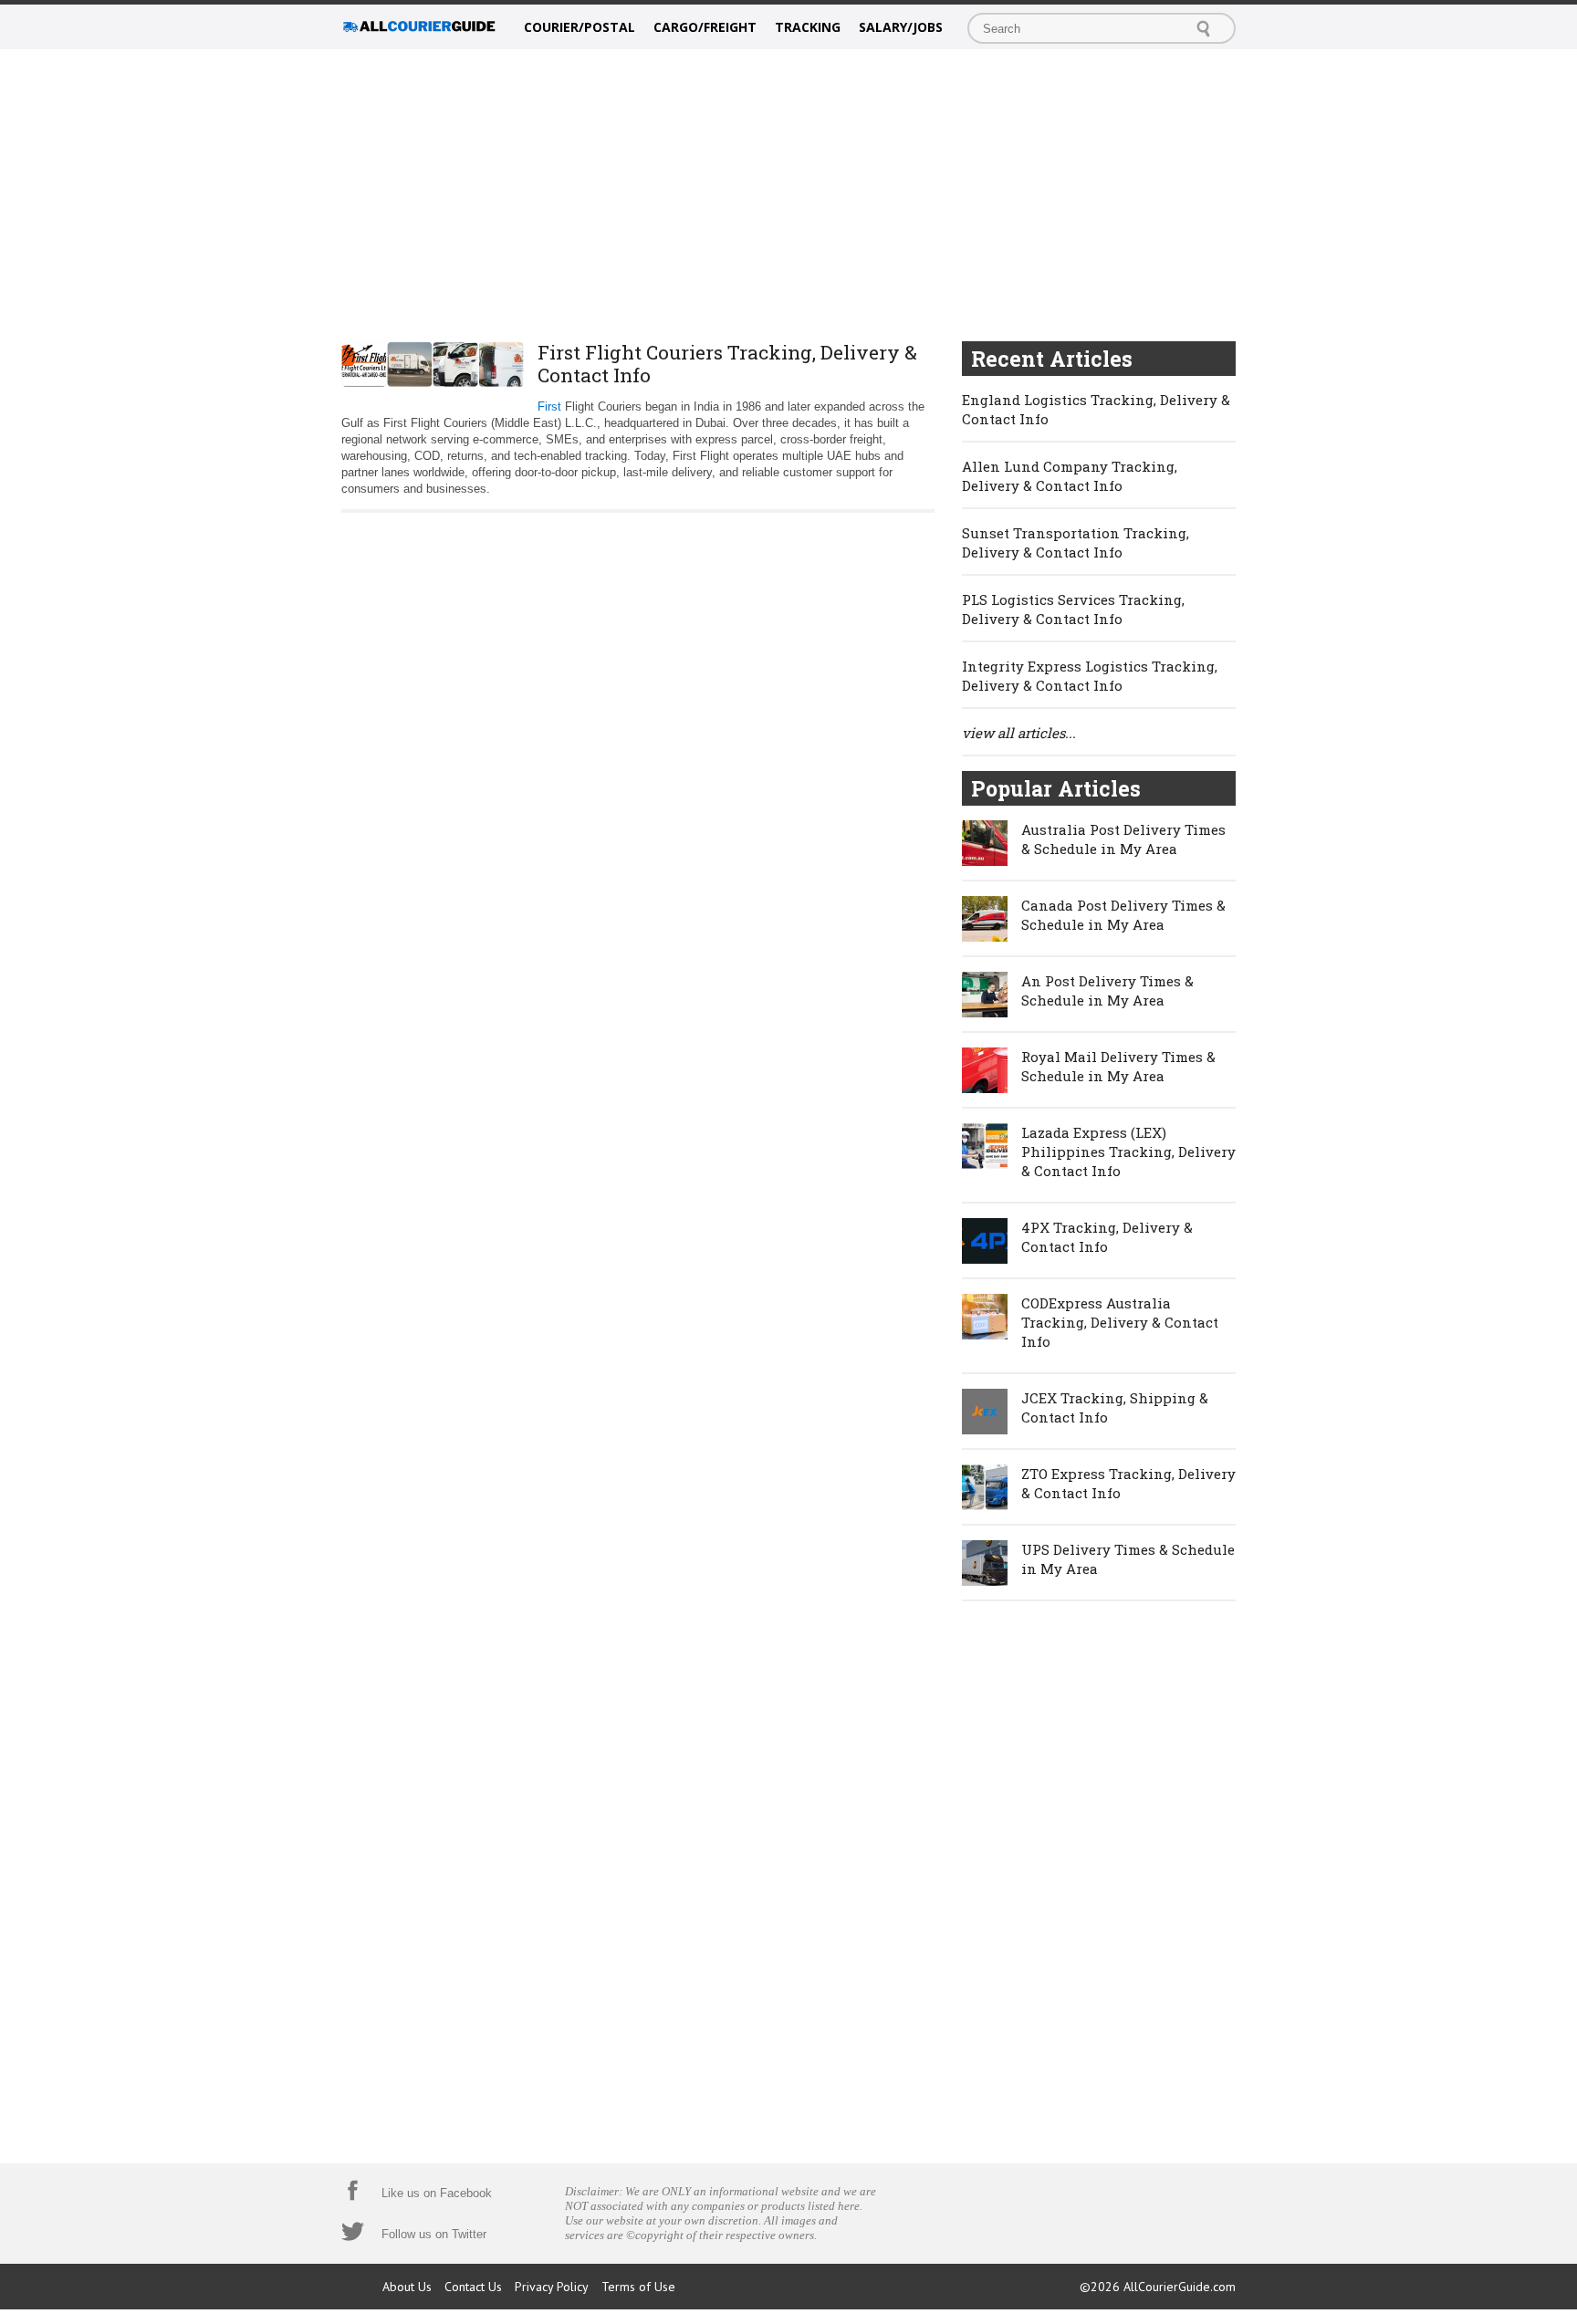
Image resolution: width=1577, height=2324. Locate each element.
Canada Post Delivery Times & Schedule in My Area (1123, 915)
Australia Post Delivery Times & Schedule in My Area (1123, 839)
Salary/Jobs (901, 27)
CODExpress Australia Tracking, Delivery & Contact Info (1120, 1322)
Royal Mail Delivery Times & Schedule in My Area (1118, 1066)
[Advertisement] (788, 195)
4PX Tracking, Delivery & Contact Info (1107, 1237)
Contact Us (473, 2287)
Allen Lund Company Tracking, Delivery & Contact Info (1070, 476)
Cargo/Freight (705, 27)
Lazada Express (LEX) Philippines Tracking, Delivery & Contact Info (1128, 1152)
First (549, 406)
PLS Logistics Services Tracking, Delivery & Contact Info (1073, 609)
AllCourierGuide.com (1180, 2287)
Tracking (808, 27)
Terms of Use (638, 2287)
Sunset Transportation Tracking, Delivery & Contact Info (1076, 542)
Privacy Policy (552, 2287)
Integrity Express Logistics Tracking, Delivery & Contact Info (1090, 676)
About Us (407, 2287)
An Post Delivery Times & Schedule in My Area (1107, 990)
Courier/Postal (580, 27)
